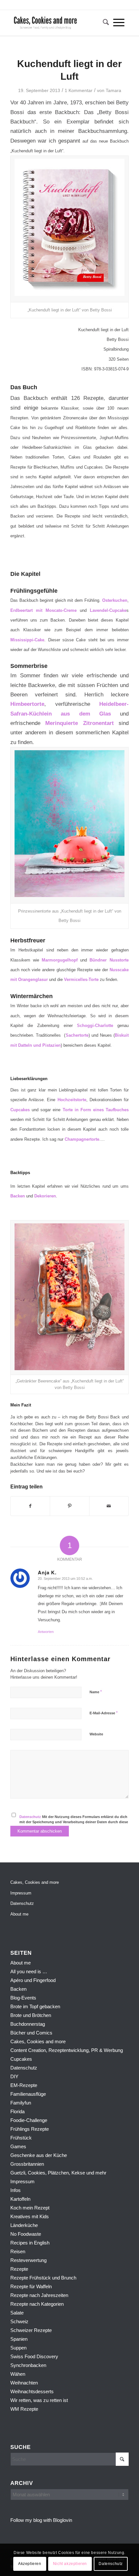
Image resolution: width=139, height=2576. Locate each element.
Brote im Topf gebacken (35, 2006)
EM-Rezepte (24, 2085)
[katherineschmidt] (58, 23)
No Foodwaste (26, 2234)
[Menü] (119, 23)
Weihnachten (24, 2383)
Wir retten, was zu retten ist (39, 2400)
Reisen (18, 2251)
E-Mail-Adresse (104, 1713)
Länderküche (24, 2225)
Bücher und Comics (31, 2033)
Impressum (21, 1893)
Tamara (113, 90)
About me (19, 1914)
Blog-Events (23, 1998)
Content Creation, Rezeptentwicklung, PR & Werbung (67, 2050)
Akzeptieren (30, 2564)
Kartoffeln (20, 2199)
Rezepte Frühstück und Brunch (43, 2278)
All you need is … (29, 1971)
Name (96, 1692)
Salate (17, 2313)
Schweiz (19, 2321)
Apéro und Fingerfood (33, 1980)
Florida (17, 2111)
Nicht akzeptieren (70, 2564)
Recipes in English (30, 2243)
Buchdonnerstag (28, 2024)
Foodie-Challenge (29, 2120)
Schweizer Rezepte (31, 2330)
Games (18, 2146)
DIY (14, 2076)
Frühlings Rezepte (30, 2129)
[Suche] (104, 23)
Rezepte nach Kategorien (37, 2304)
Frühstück (21, 2138)
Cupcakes (21, 2059)
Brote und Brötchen (31, 2015)
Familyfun (21, 2103)
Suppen (18, 2348)
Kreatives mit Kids (30, 2216)
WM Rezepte (24, 2409)
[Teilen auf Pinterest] (69, 1506)
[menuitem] (104, 23)
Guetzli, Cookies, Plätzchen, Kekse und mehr (58, 2173)
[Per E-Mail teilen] (109, 1506)
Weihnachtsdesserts (32, 2391)
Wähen (18, 2374)
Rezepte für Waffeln (31, 2286)
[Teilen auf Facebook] (30, 1506)
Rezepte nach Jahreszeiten (39, 2295)
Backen (18, 1989)
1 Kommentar (79, 90)
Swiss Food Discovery (34, 2356)
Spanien (19, 2339)
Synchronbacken (28, 2365)
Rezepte (19, 2269)
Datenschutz (30, 1817)
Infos (16, 2190)
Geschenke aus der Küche (39, 2155)
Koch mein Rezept (30, 2208)
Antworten (46, 1632)
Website (96, 1734)
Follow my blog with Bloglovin (41, 2520)
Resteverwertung (28, 2260)
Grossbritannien (27, 2164)
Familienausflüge (28, 2094)
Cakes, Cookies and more (35, 1882)
